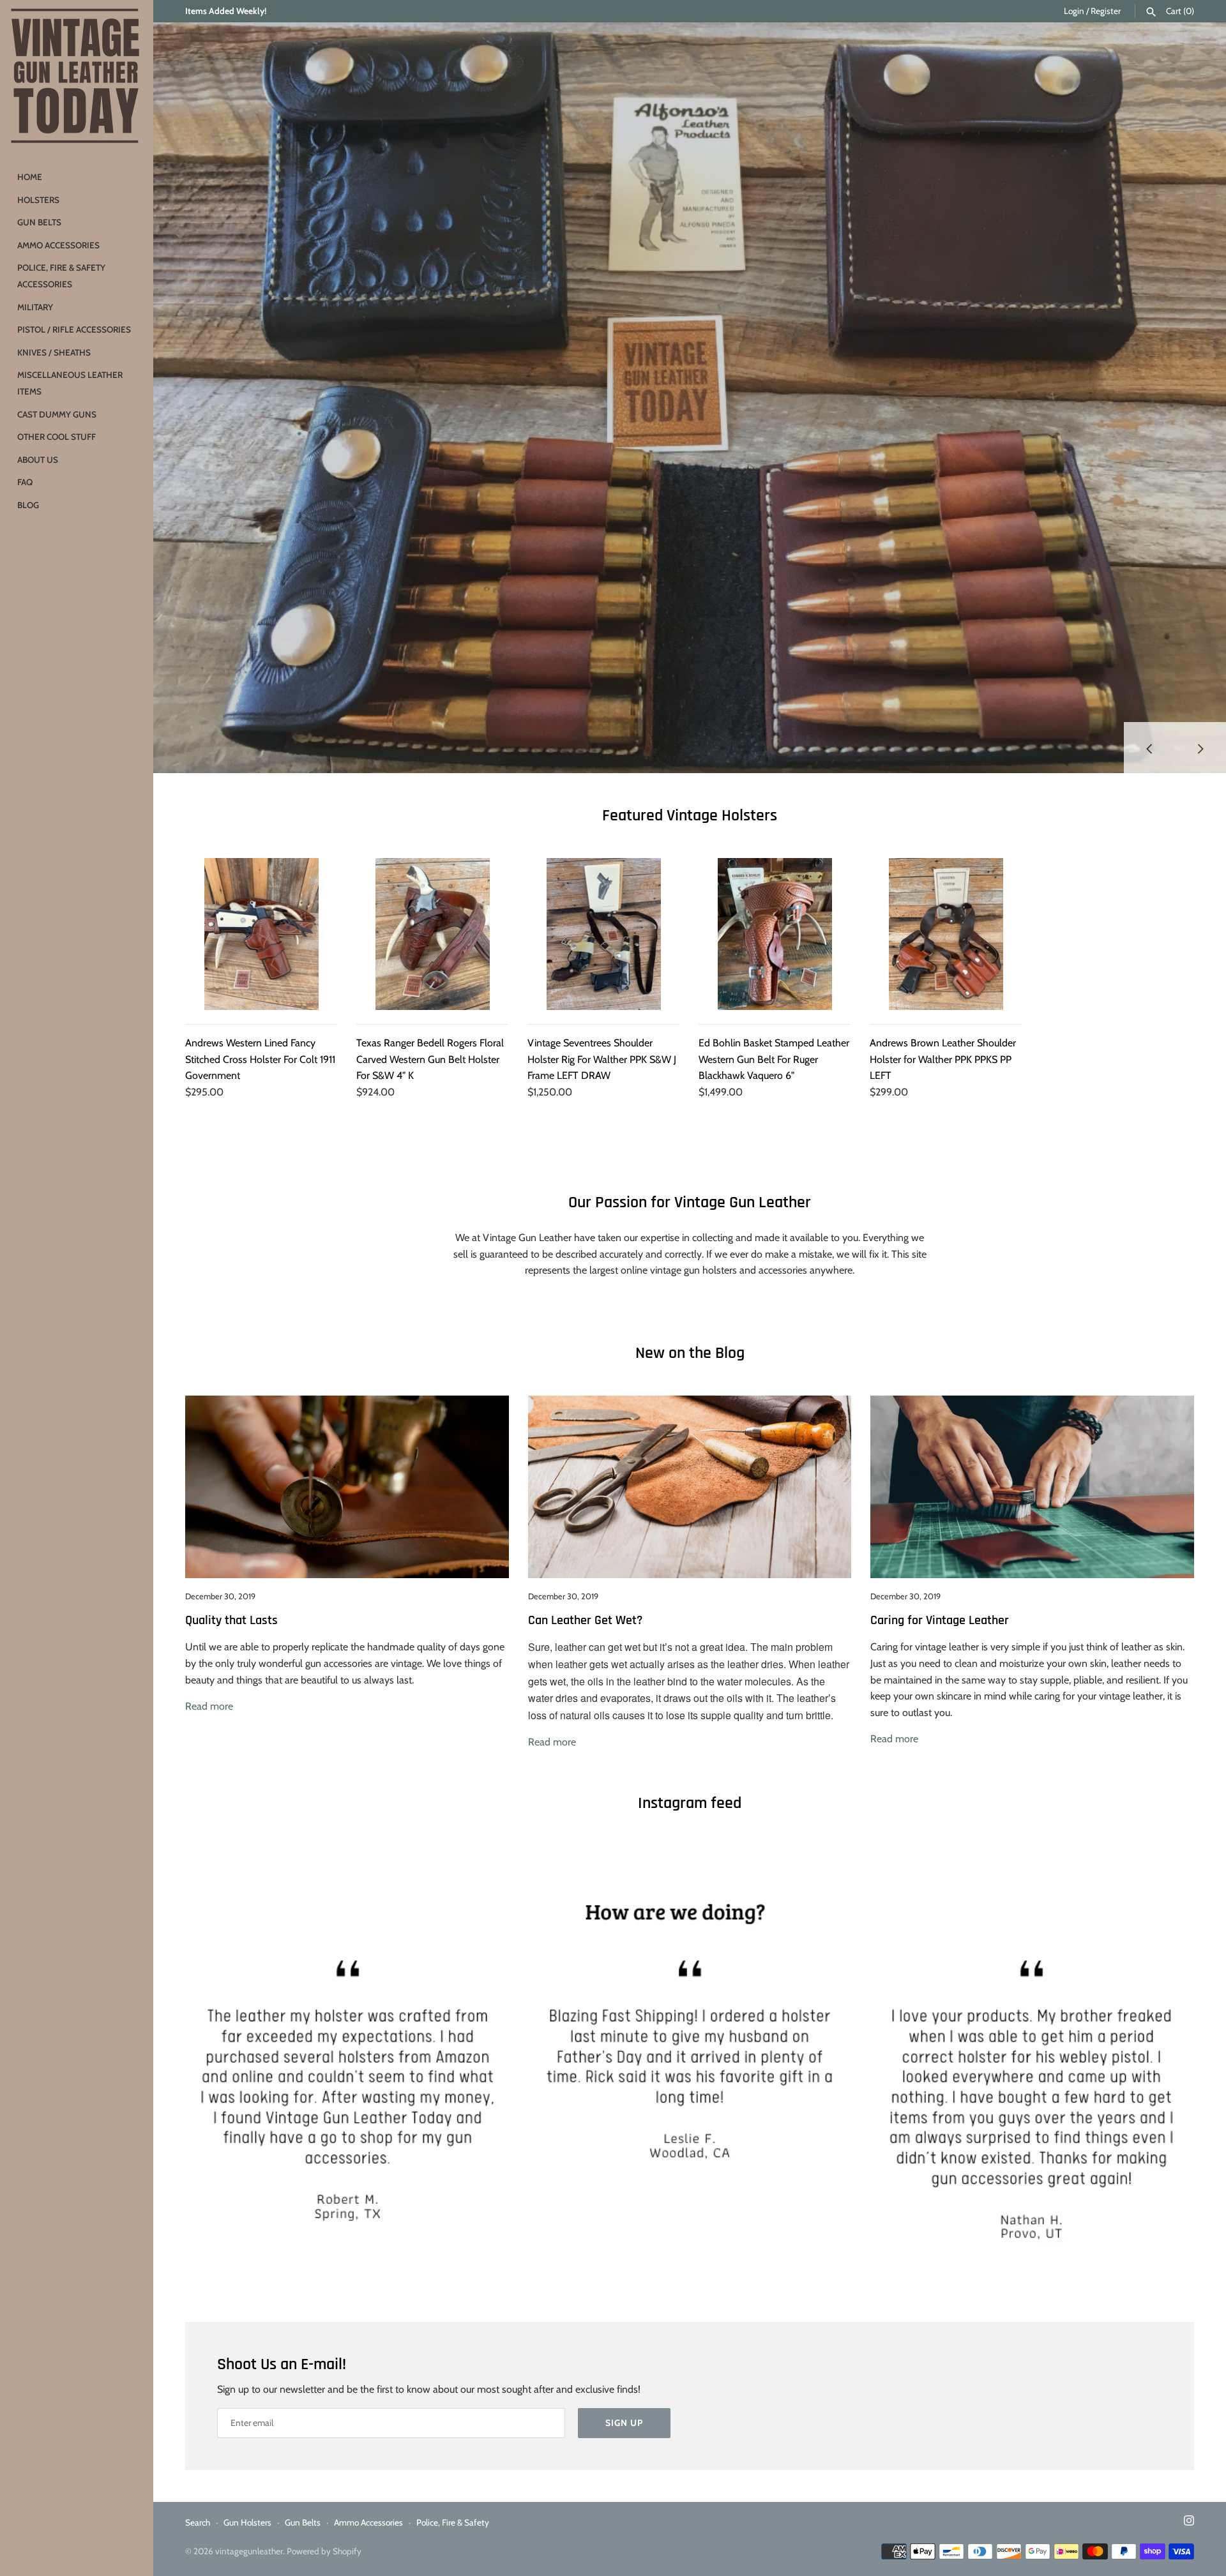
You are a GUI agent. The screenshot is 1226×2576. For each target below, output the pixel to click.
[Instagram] (1189, 2523)
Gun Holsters (247, 2522)
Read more (209, 1706)
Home (30, 177)
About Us (38, 460)
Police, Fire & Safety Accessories (61, 276)
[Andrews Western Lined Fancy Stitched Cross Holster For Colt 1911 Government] (261, 934)
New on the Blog (690, 1353)
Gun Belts (39, 222)
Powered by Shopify (324, 2551)
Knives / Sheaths (54, 352)
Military (35, 307)
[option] (690, 398)
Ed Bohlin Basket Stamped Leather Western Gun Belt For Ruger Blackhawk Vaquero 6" (774, 1059)
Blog (28, 505)
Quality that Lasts (231, 1621)
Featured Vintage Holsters (690, 816)
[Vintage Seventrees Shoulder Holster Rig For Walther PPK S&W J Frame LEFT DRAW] (603, 934)
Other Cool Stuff (57, 437)
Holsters (38, 200)
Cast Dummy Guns (57, 414)
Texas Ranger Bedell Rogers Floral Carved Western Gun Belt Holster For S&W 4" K (430, 1059)
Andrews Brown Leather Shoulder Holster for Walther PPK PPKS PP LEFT (943, 1059)
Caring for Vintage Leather (940, 1621)
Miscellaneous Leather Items (70, 383)
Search (198, 2522)
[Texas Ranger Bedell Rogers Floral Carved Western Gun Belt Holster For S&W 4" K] (432, 934)
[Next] (1200, 748)
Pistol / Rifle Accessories (74, 329)
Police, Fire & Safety (453, 2522)
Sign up (624, 2423)
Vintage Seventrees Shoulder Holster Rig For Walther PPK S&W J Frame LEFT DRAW (602, 1059)
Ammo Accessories (58, 245)
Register (1106, 11)
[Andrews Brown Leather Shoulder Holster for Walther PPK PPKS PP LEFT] (946, 934)
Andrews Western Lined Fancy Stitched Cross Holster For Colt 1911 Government (260, 1059)
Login (1074, 11)
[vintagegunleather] (77, 77)
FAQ (25, 482)
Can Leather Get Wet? (585, 1621)
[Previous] (1149, 748)
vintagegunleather (249, 2551)
